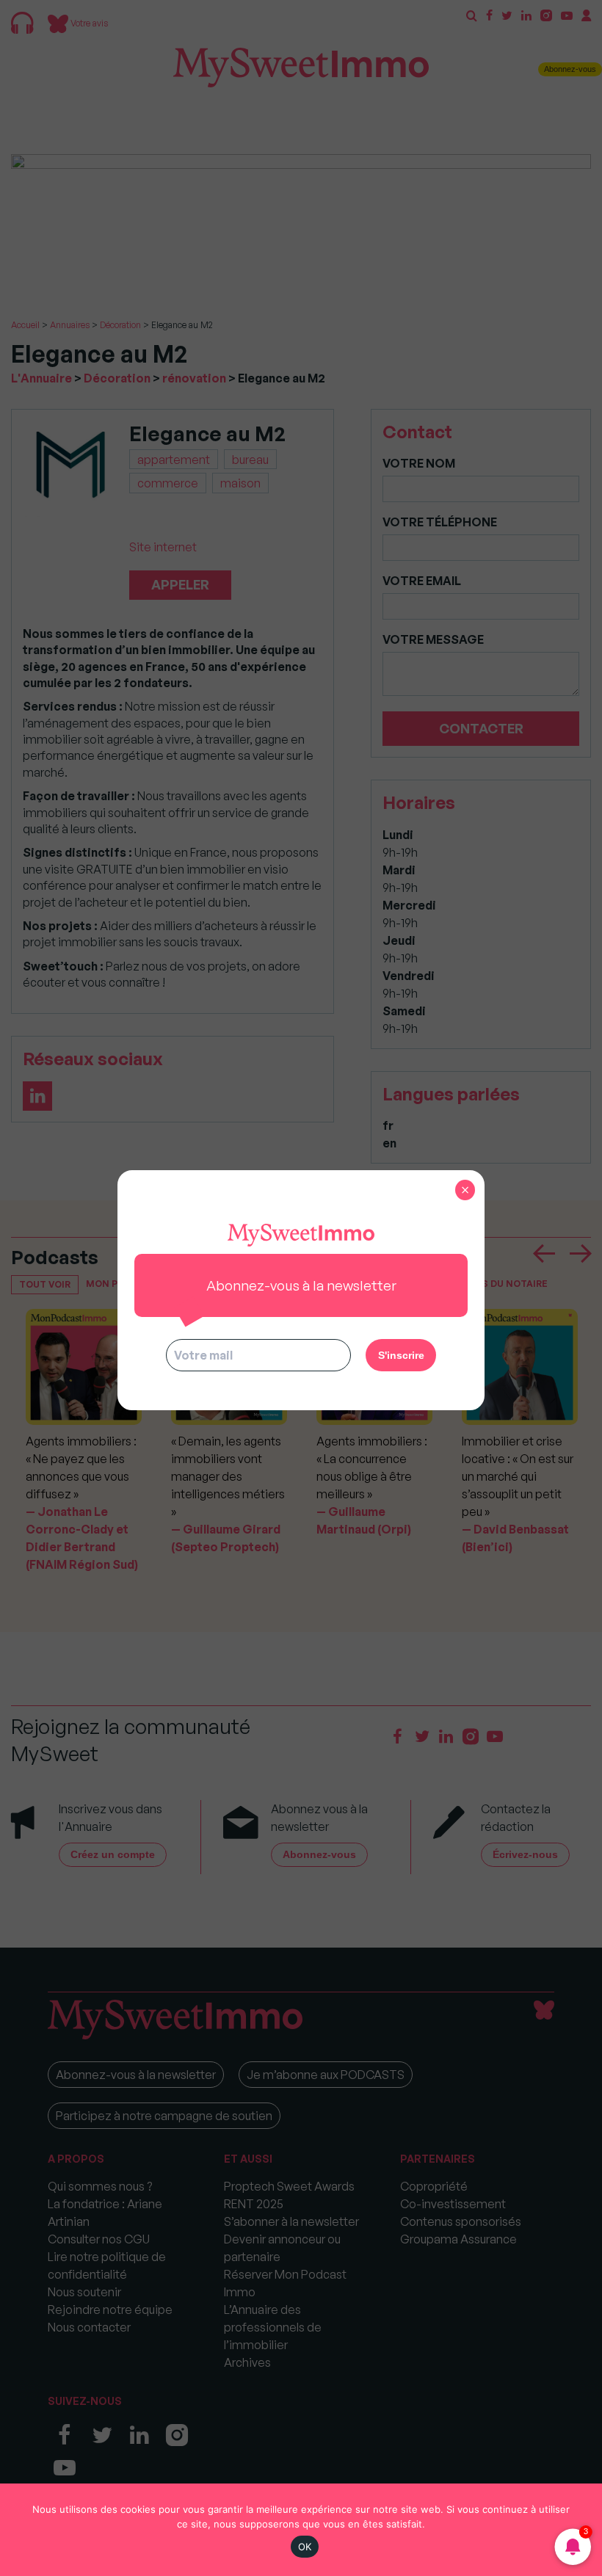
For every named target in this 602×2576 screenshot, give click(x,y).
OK (305, 2547)
